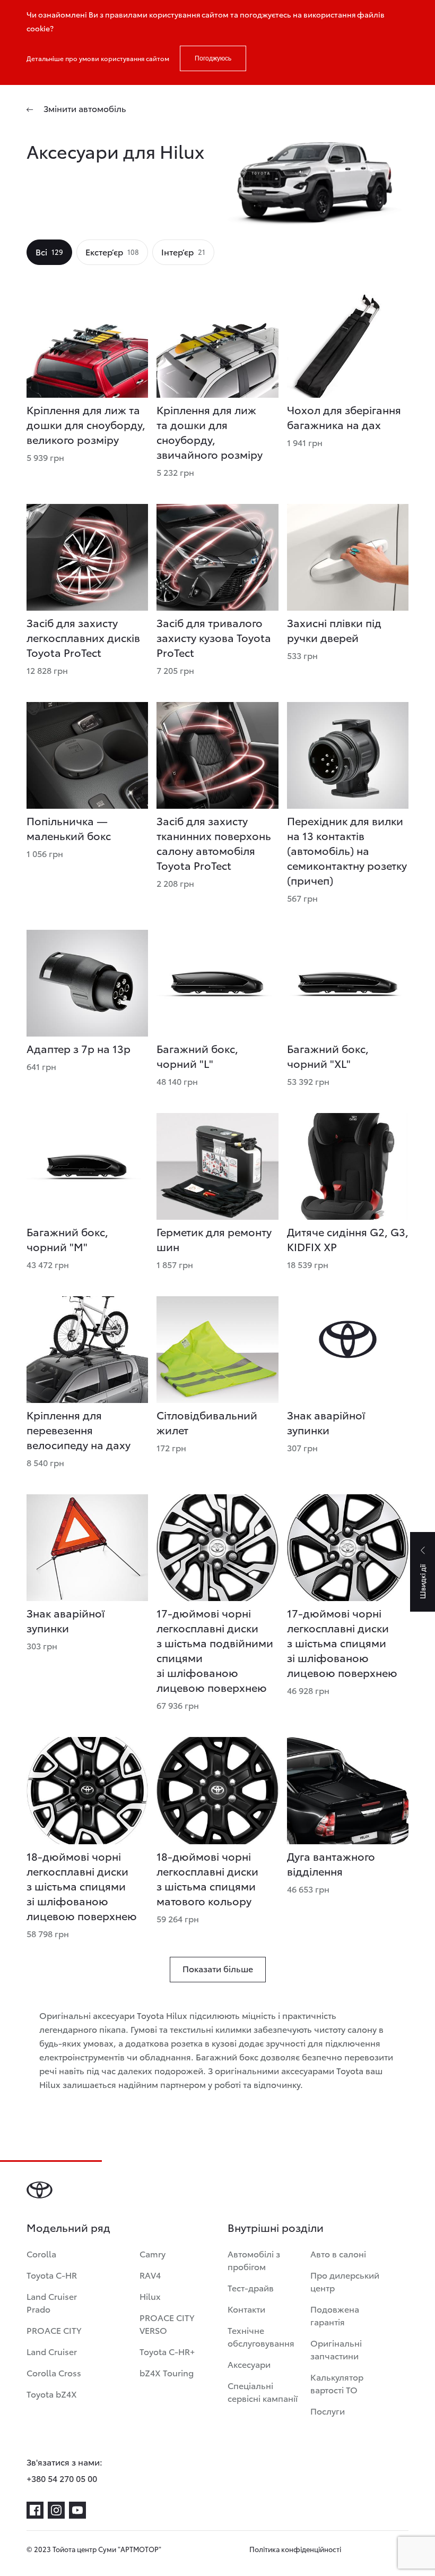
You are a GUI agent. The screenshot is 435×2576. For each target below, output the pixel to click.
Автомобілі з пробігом (254, 2260)
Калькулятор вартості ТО (337, 2383)
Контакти (246, 2309)
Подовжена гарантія (335, 2315)
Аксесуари (249, 2364)
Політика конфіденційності (295, 2549)
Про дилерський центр (345, 2281)
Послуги (328, 2411)
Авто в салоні (338, 2253)
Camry (153, 2253)
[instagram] (56, 2510)
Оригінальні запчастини (336, 2349)
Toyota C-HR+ (167, 2351)
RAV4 (150, 2275)
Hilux (150, 2296)
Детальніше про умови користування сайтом (98, 58)
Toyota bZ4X (52, 2394)
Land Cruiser (52, 2351)
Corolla (41, 2253)
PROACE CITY (54, 2330)
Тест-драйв (251, 2287)
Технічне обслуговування (261, 2336)
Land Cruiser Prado (52, 2302)
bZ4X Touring (167, 2372)
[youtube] (77, 2510)
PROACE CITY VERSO (167, 2323)
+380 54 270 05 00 (62, 2478)
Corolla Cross (54, 2372)
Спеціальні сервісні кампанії (263, 2391)
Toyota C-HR (52, 2275)
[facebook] (35, 2510)
